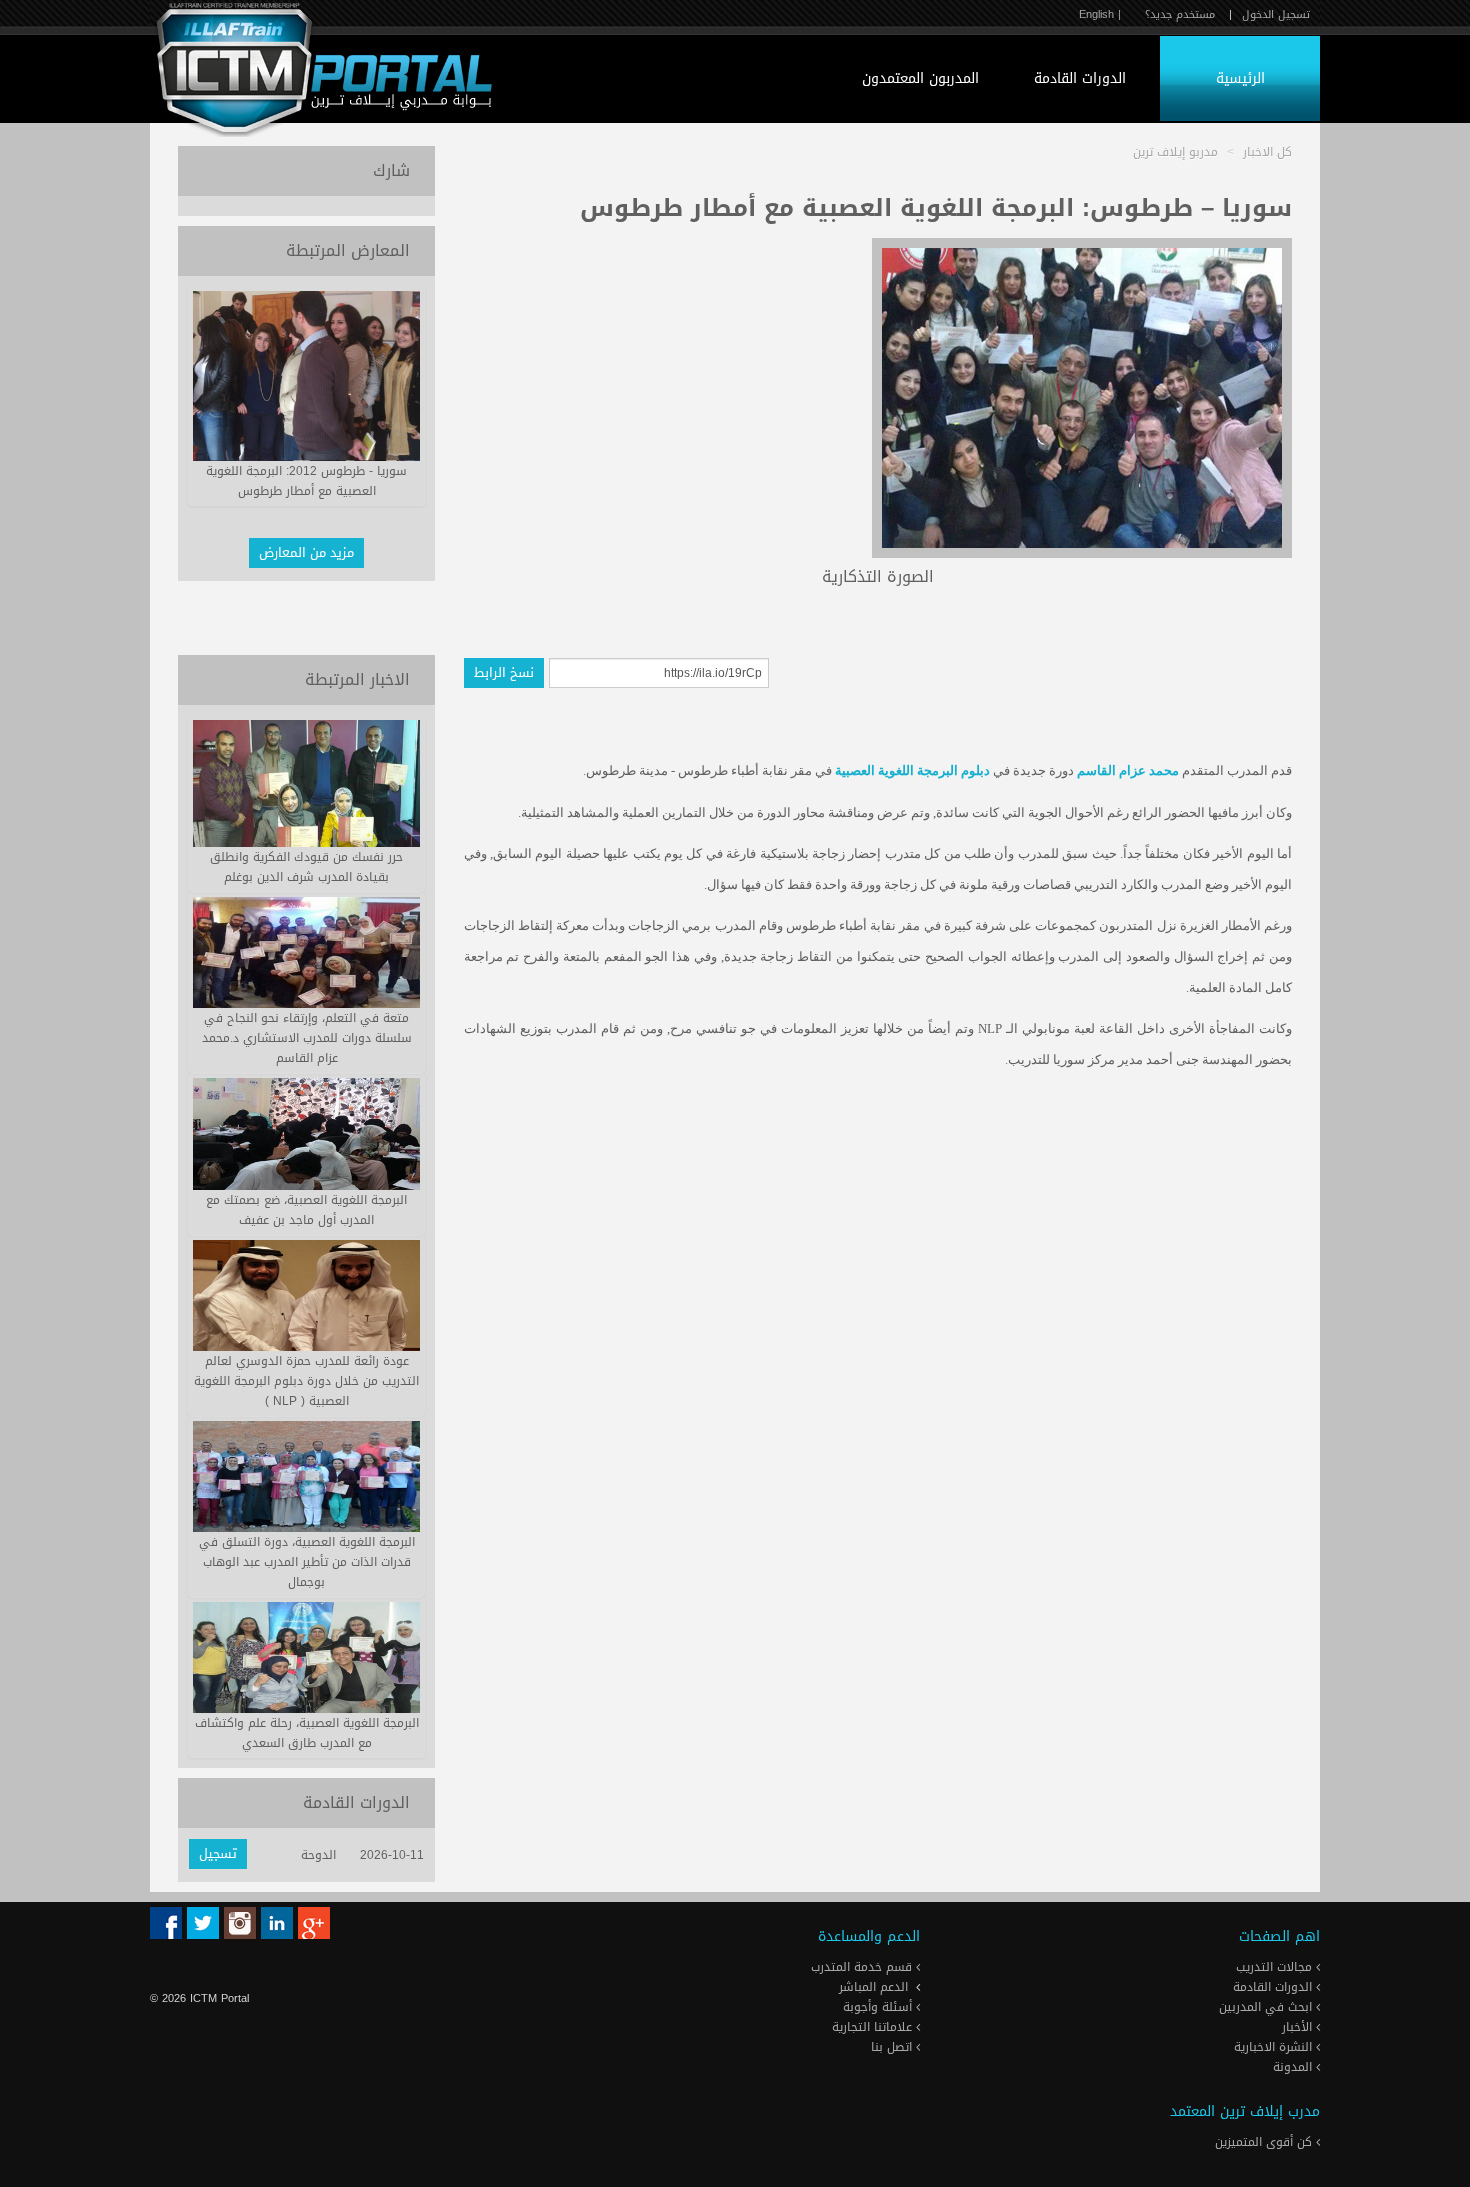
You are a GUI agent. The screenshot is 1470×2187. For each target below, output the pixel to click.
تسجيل (218, 1853)
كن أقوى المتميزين (1265, 2142)
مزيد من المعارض (306, 552)
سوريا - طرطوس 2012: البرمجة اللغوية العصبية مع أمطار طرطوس (306, 481)
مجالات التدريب (1276, 1967)
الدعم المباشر (873, 1987)
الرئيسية (1240, 78)
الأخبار (1299, 2027)
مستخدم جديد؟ (1180, 14)
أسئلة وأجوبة (879, 2007)
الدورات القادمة (1080, 78)
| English (1100, 14)
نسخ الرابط (504, 672)
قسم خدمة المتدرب (863, 1967)
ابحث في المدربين (1267, 2007)
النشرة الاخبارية (1275, 2047)
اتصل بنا (893, 2047)
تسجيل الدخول (1276, 14)
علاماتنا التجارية (874, 2027)
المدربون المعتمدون (920, 78)
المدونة (1294, 2067)
